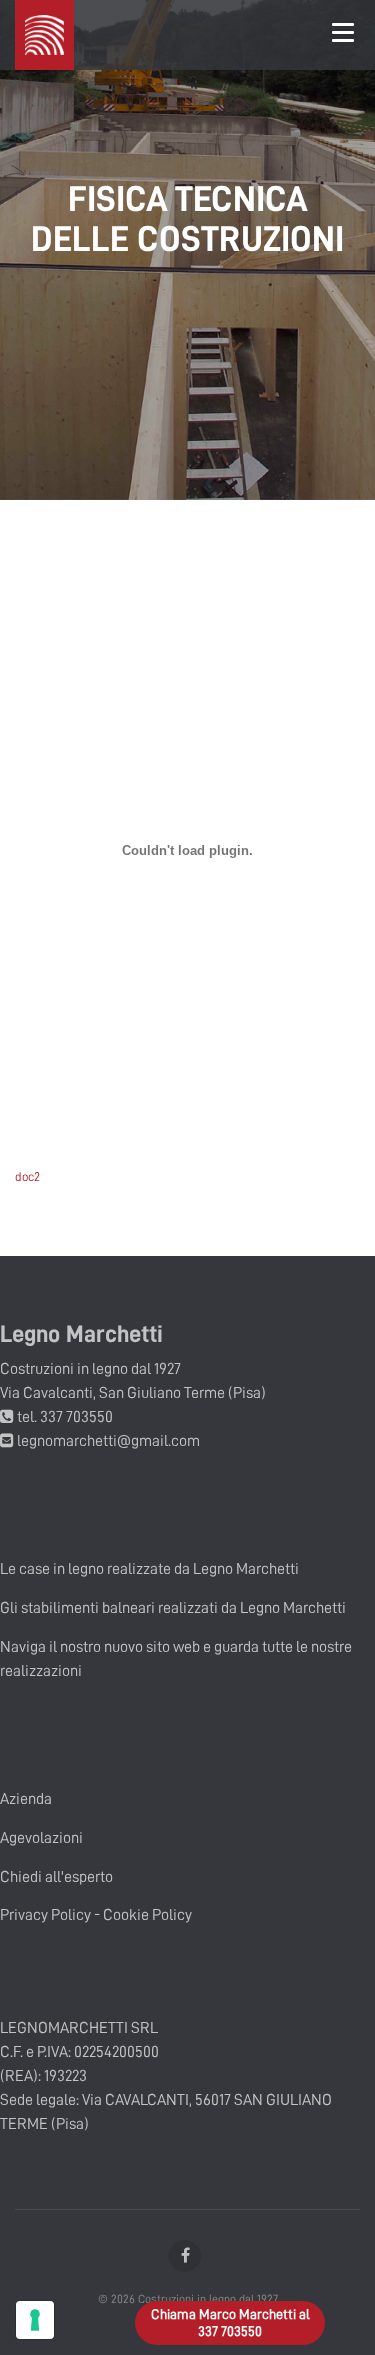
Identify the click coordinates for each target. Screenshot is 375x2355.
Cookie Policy (147, 1915)
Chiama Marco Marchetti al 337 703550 (230, 2322)
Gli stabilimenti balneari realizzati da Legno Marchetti (173, 1608)
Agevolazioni (41, 1838)
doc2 (27, 1176)
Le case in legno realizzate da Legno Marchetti (149, 1569)
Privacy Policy (45, 1915)
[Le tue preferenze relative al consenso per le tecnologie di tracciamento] (35, 2320)
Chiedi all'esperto (56, 1877)
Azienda (26, 1799)
